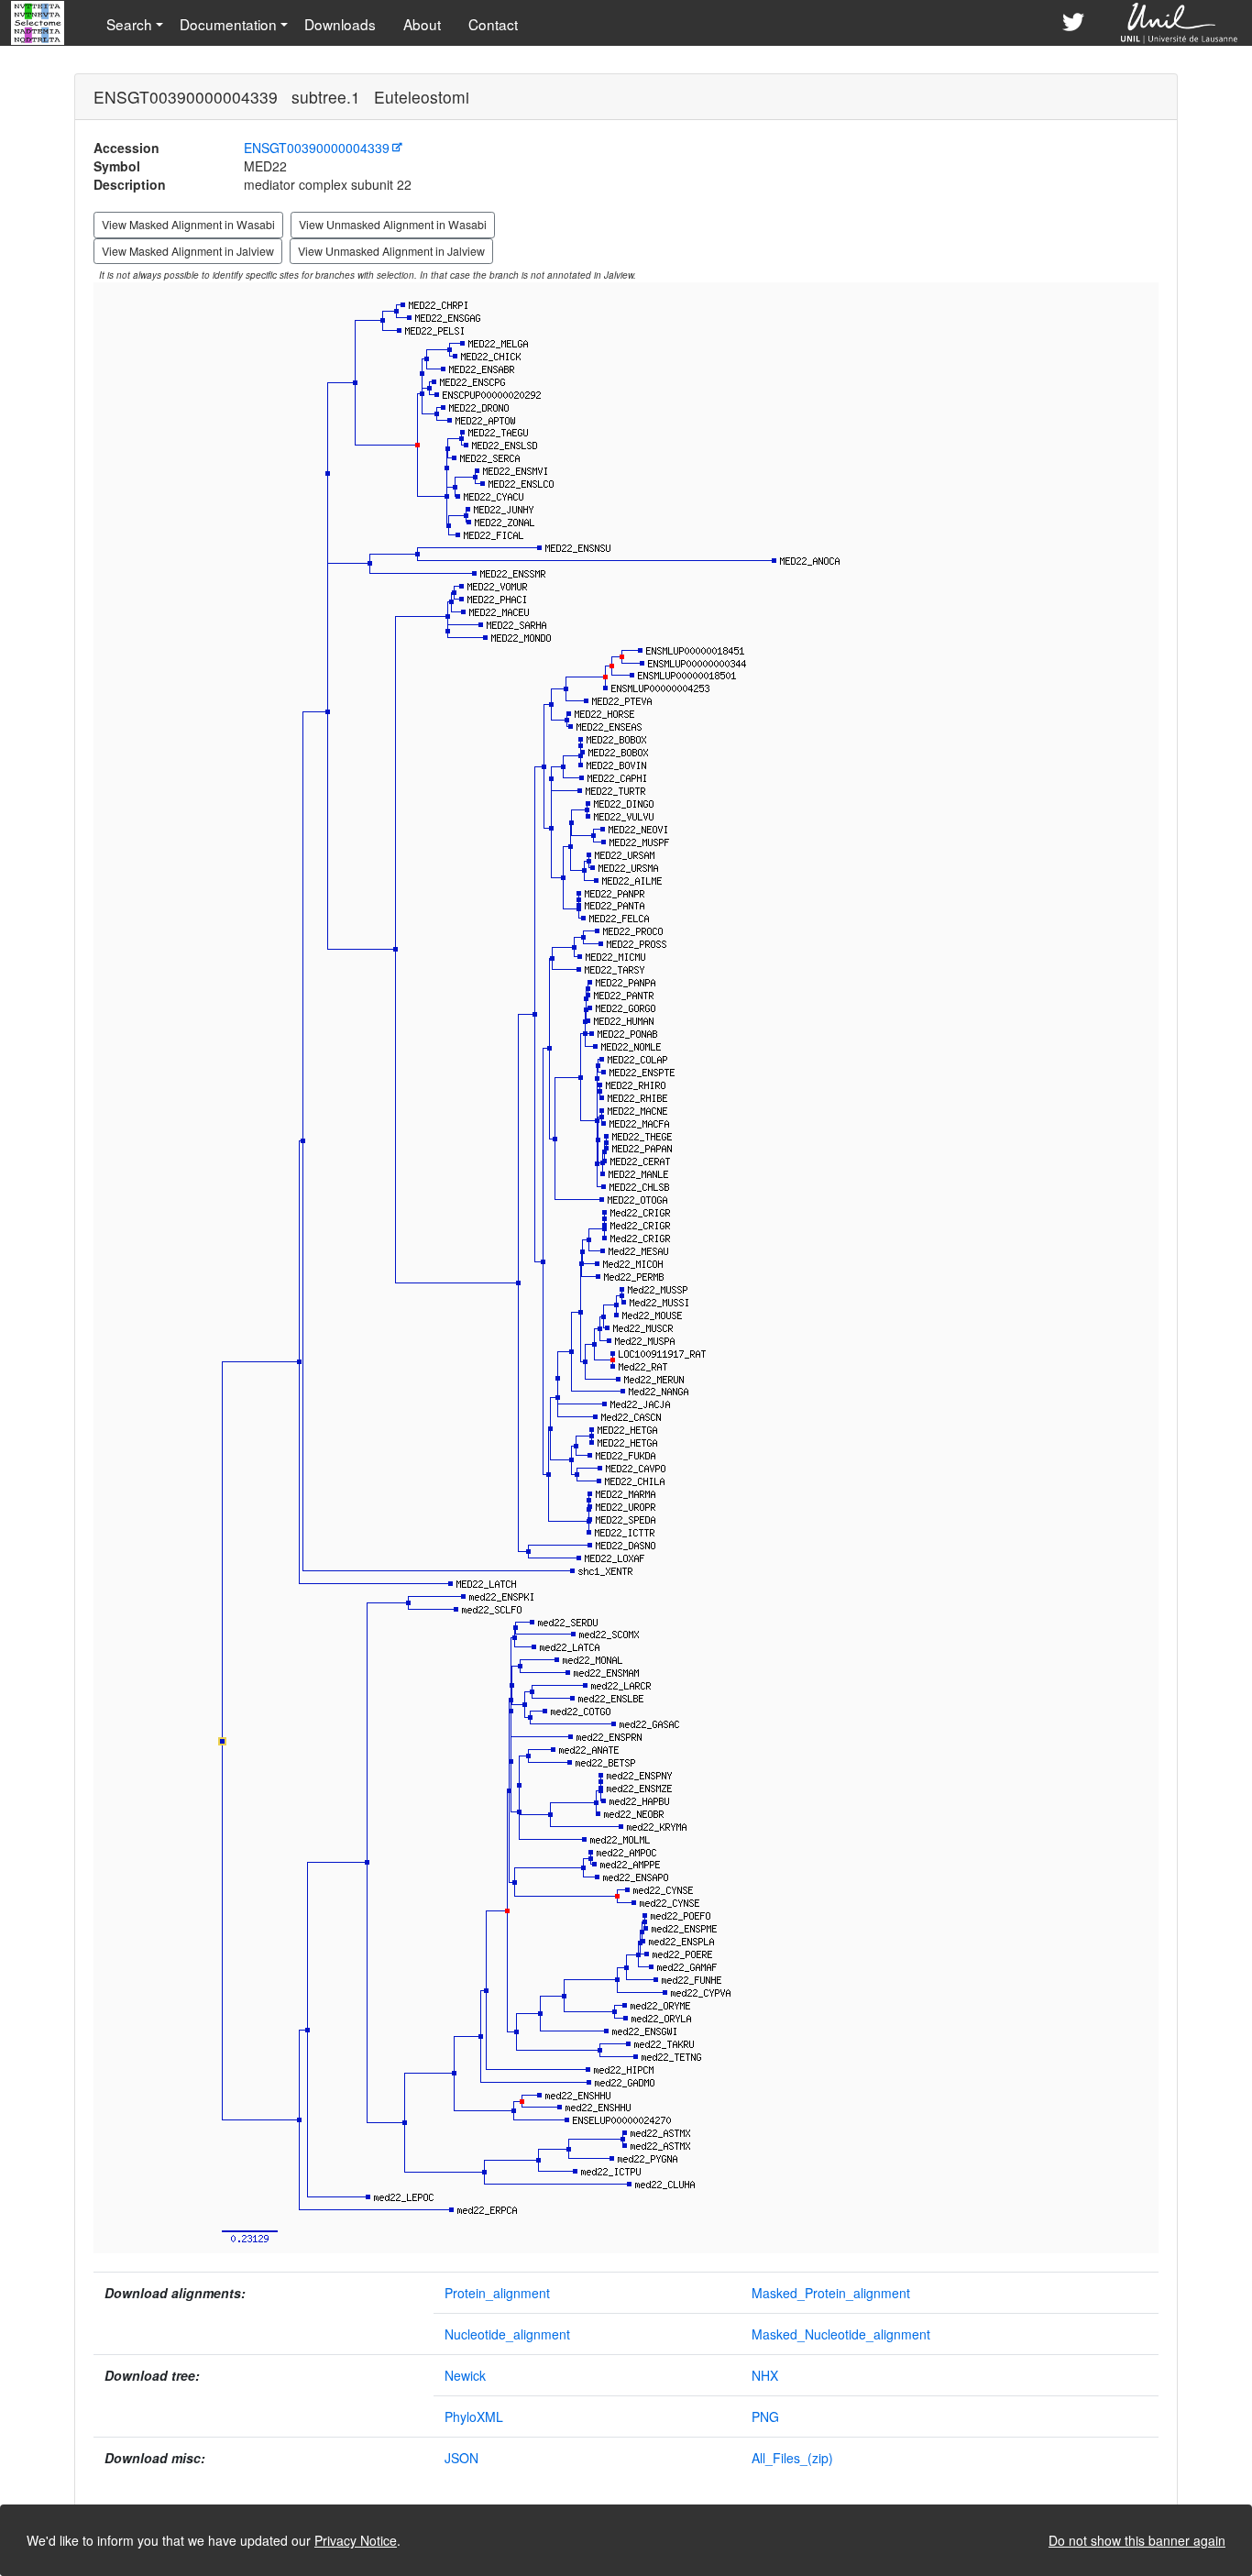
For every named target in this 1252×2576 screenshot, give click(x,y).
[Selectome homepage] (39, 23)
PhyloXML (474, 2416)
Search (129, 24)
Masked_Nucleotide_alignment (841, 2334)
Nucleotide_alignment (507, 2334)
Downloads (340, 24)
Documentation (228, 24)
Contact (493, 24)
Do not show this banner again (1137, 2540)
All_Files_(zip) (792, 2458)
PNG (765, 2416)
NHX (765, 2375)
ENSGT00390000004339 (317, 148)
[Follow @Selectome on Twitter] (1073, 23)
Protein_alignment (497, 2293)
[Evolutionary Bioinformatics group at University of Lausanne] (1180, 23)
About (422, 24)
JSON (461, 2458)
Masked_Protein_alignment (831, 2293)
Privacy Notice (356, 2540)
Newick (465, 2375)
